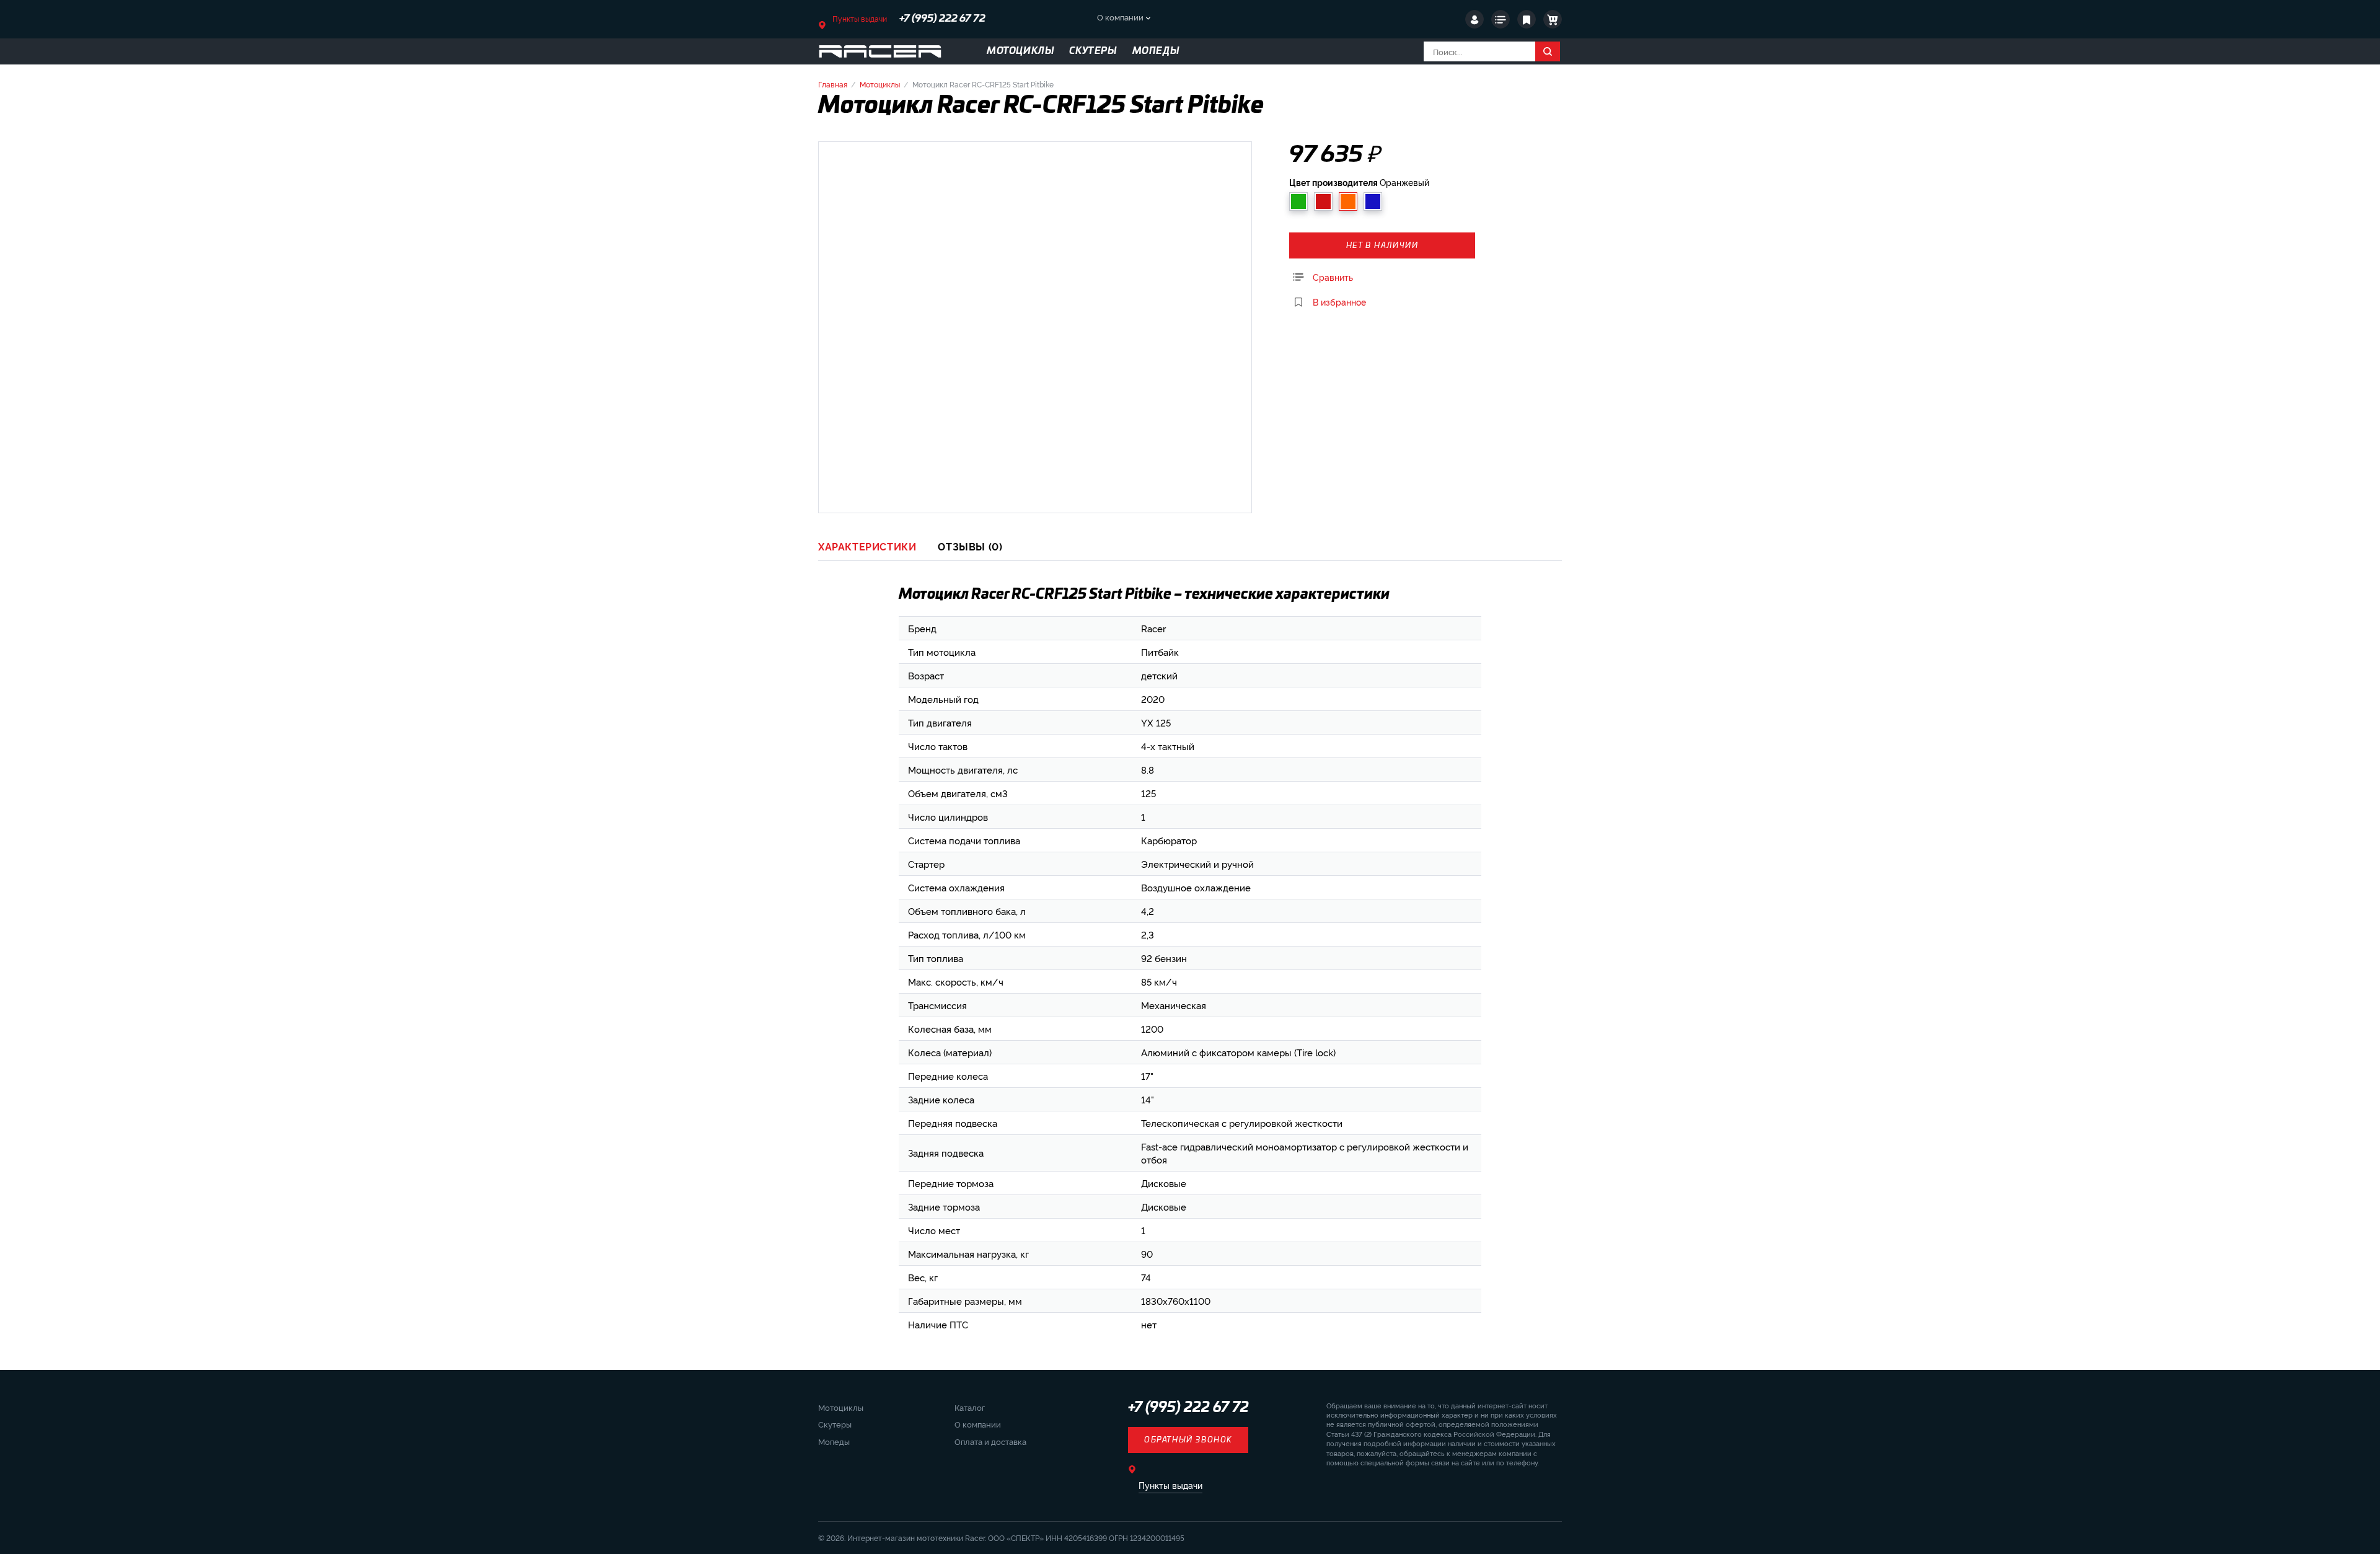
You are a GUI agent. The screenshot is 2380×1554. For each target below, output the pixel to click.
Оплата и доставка (990, 1441)
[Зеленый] (1298, 201)
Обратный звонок (1188, 1440)
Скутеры (835, 1424)
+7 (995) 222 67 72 (942, 19)
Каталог (970, 1407)
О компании (1120, 17)
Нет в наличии (1382, 245)
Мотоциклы (880, 84)
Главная (833, 84)
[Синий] (1373, 201)
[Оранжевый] (1348, 201)
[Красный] (1323, 201)
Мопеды (834, 1441)
